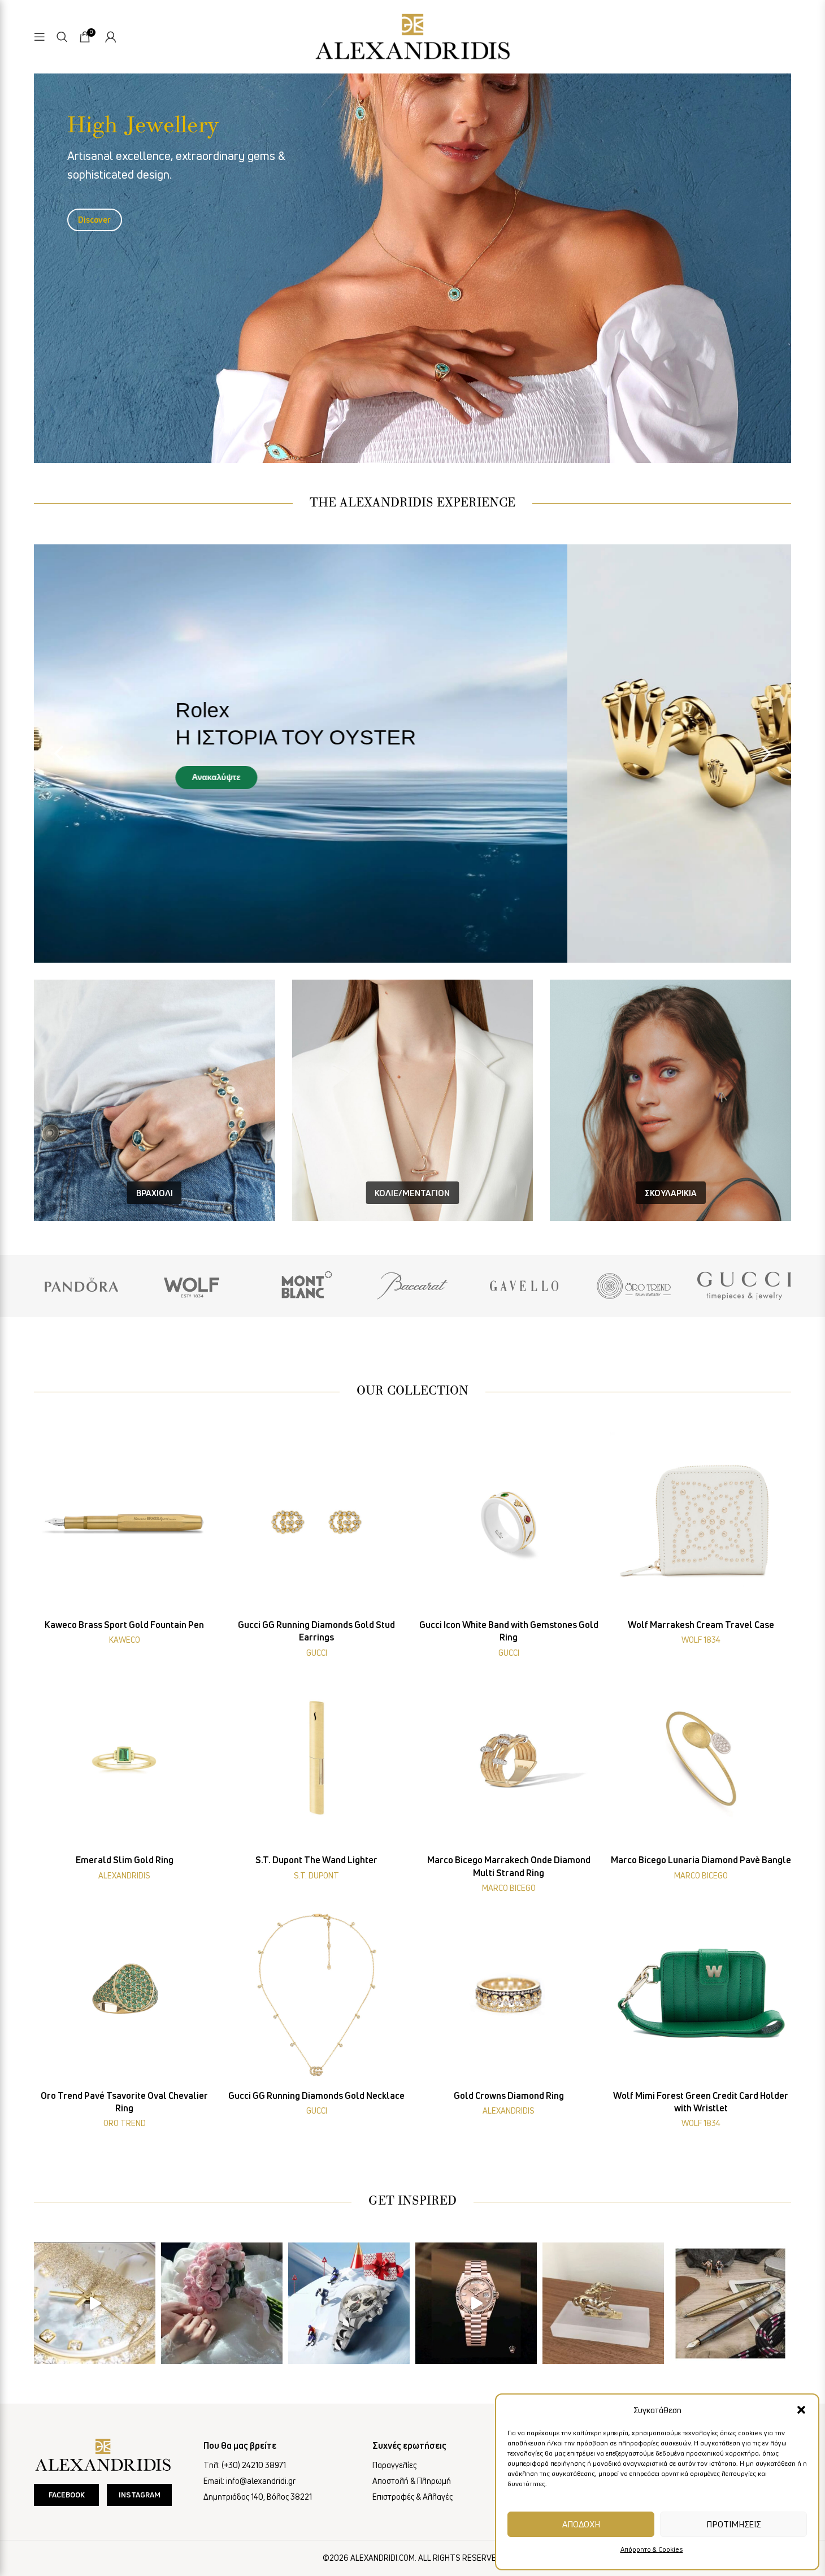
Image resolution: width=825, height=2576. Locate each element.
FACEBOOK (67, 2495)
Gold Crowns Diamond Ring (509, 2096)
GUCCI (317, 1653)
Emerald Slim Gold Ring (125, 1860)
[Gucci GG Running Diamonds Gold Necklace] (316, 1994)
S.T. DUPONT (316, 1875)
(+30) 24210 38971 (254, 2465)
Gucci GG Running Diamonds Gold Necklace (316, 2096)
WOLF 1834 (701, 1640)
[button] (801, 2410)
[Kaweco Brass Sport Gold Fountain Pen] (124, 1523)
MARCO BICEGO (509, 1888)
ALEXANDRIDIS (124, 1875)
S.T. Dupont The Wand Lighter (316, 1860)
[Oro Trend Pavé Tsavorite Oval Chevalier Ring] (124, 1994)
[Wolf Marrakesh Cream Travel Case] (701, 1523)
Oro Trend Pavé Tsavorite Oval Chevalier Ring (124, 2102)
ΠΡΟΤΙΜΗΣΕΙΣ (733, 2524)
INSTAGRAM (140, 2495)
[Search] (62, 37)
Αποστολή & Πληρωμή (412, 2481)
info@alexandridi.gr (261, 2481)
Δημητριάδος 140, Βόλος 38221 (258, 2497)
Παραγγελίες (394, 2465)
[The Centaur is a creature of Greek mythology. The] (603, 2303)
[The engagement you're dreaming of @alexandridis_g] (222, 2303)
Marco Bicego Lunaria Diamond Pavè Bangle (701, 1860)
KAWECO (125, 1640)
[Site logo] (412, 35)
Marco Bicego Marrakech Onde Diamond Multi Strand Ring (509, 1866)
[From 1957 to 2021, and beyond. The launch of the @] (95, 2303)
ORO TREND (125, 2123)
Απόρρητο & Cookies (652, 2549)
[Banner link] (81, 1286)
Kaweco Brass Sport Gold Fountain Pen (124, 1625)
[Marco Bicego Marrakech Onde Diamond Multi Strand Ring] (509, 1758)
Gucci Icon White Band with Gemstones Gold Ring (509, 1631)
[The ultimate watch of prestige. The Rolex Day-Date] (476, 2303)
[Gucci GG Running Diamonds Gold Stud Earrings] (316, 1523)
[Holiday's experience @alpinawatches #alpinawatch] (349, 2303)
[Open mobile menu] (40, 37)
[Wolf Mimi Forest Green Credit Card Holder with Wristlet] (701, 1994)
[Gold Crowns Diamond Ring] (509, 1994)
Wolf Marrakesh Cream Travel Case (701, 1625)
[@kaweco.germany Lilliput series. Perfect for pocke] (730, 2303)
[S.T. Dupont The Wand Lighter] (316, 1758)
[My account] (111, 37)
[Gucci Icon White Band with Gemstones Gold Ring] (509, 1523)
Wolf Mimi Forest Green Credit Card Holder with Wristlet (701, 2102)
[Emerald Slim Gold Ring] (124, 1758)
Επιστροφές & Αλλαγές (412, 2497)
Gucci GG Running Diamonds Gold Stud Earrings (316, 1631)
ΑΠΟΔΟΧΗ (581, 2524)
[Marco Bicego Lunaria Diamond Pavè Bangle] (701, 1758)
